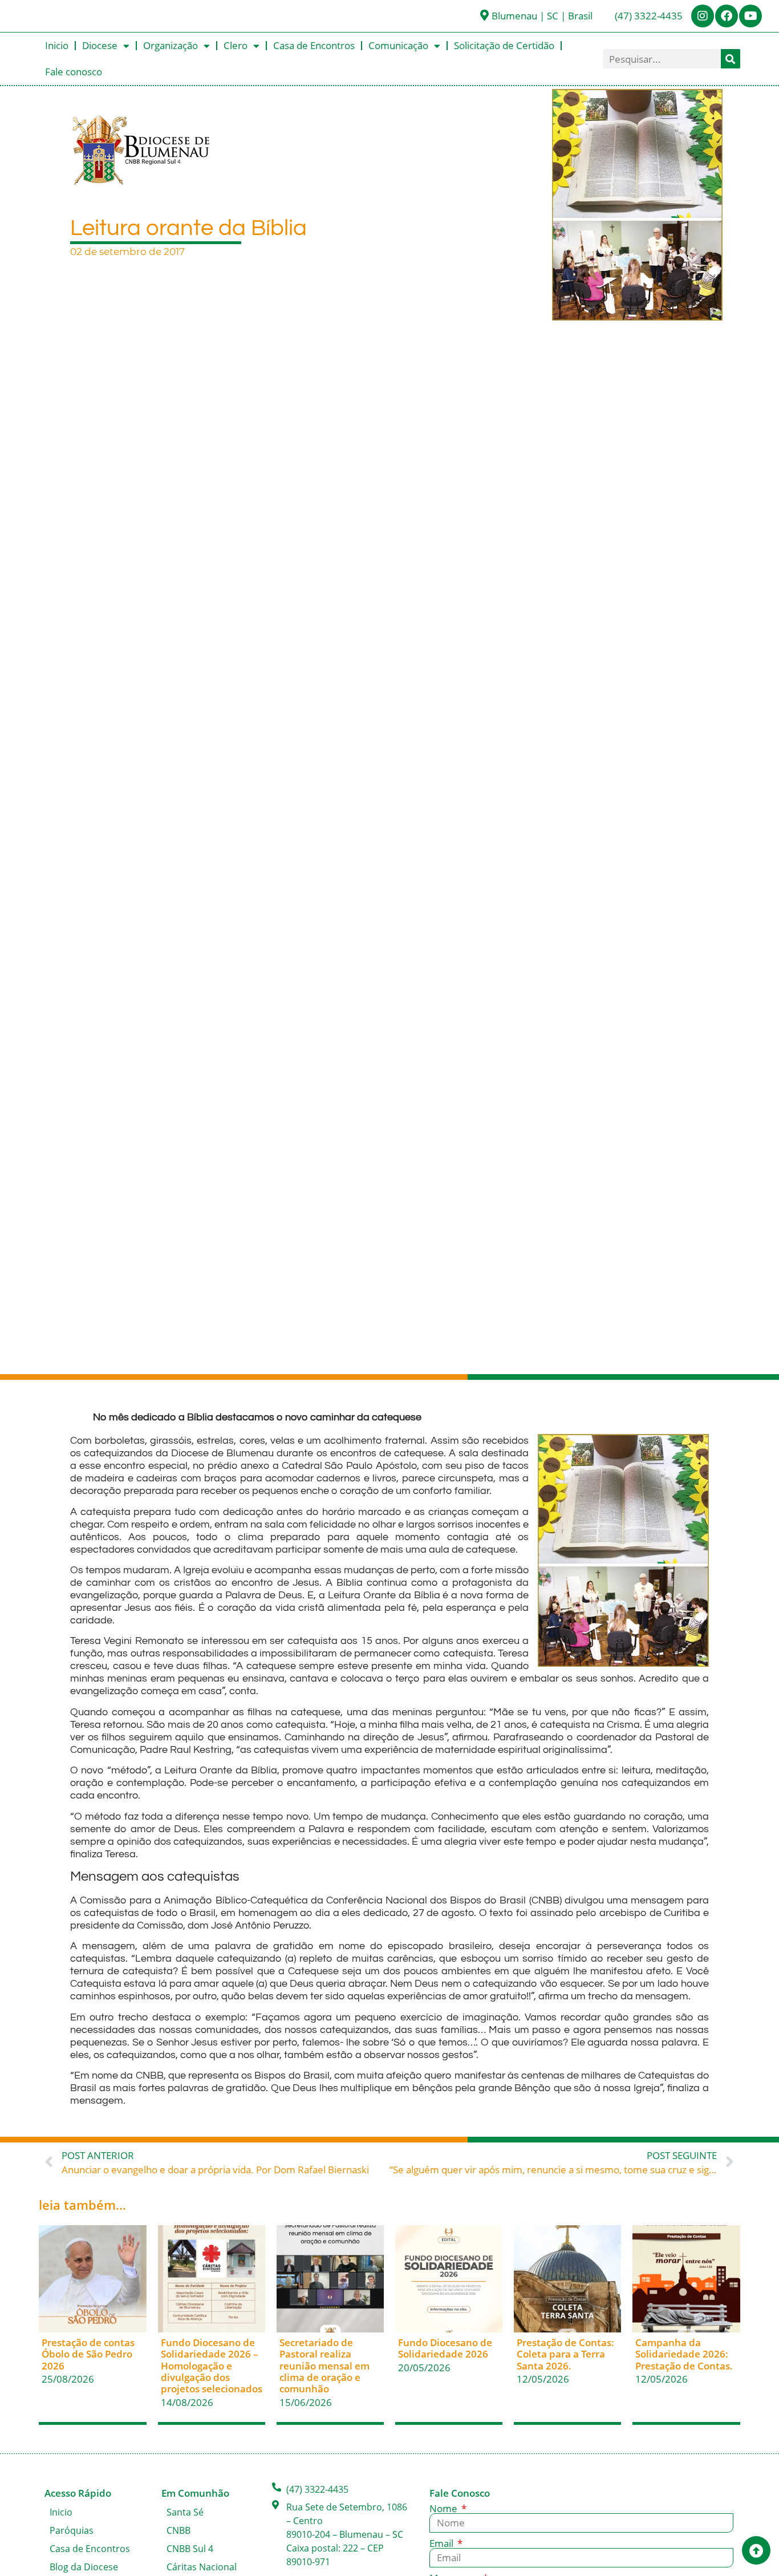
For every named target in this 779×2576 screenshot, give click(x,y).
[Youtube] (750, 16)
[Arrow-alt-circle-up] (756, 2550)
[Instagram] (703, 16)
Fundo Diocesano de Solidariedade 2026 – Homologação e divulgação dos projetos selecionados (212, 2366)
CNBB (178, 2530)
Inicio (57, 45)
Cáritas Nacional (202, 2567)
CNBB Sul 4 (190, 2549)
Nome (445, 2508)
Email (443, 2543)
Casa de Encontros (314, 45)
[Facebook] (727, 16)
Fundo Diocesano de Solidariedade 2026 (445, 2348)
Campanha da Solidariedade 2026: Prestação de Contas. (684, 2354)
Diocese (100, 45)
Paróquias (72, 2530)
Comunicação (398, 45)
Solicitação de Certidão (504, 45)
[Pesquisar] (731, 59)
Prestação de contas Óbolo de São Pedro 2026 (88, 2354)
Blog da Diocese (84, 2567)
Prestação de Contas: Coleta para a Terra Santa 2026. (565, 2354)
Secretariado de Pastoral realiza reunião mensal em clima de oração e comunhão (324, 2366)
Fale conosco (74, 72)
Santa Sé (185, 2512)
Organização (171, 45)
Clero (236, 45)
